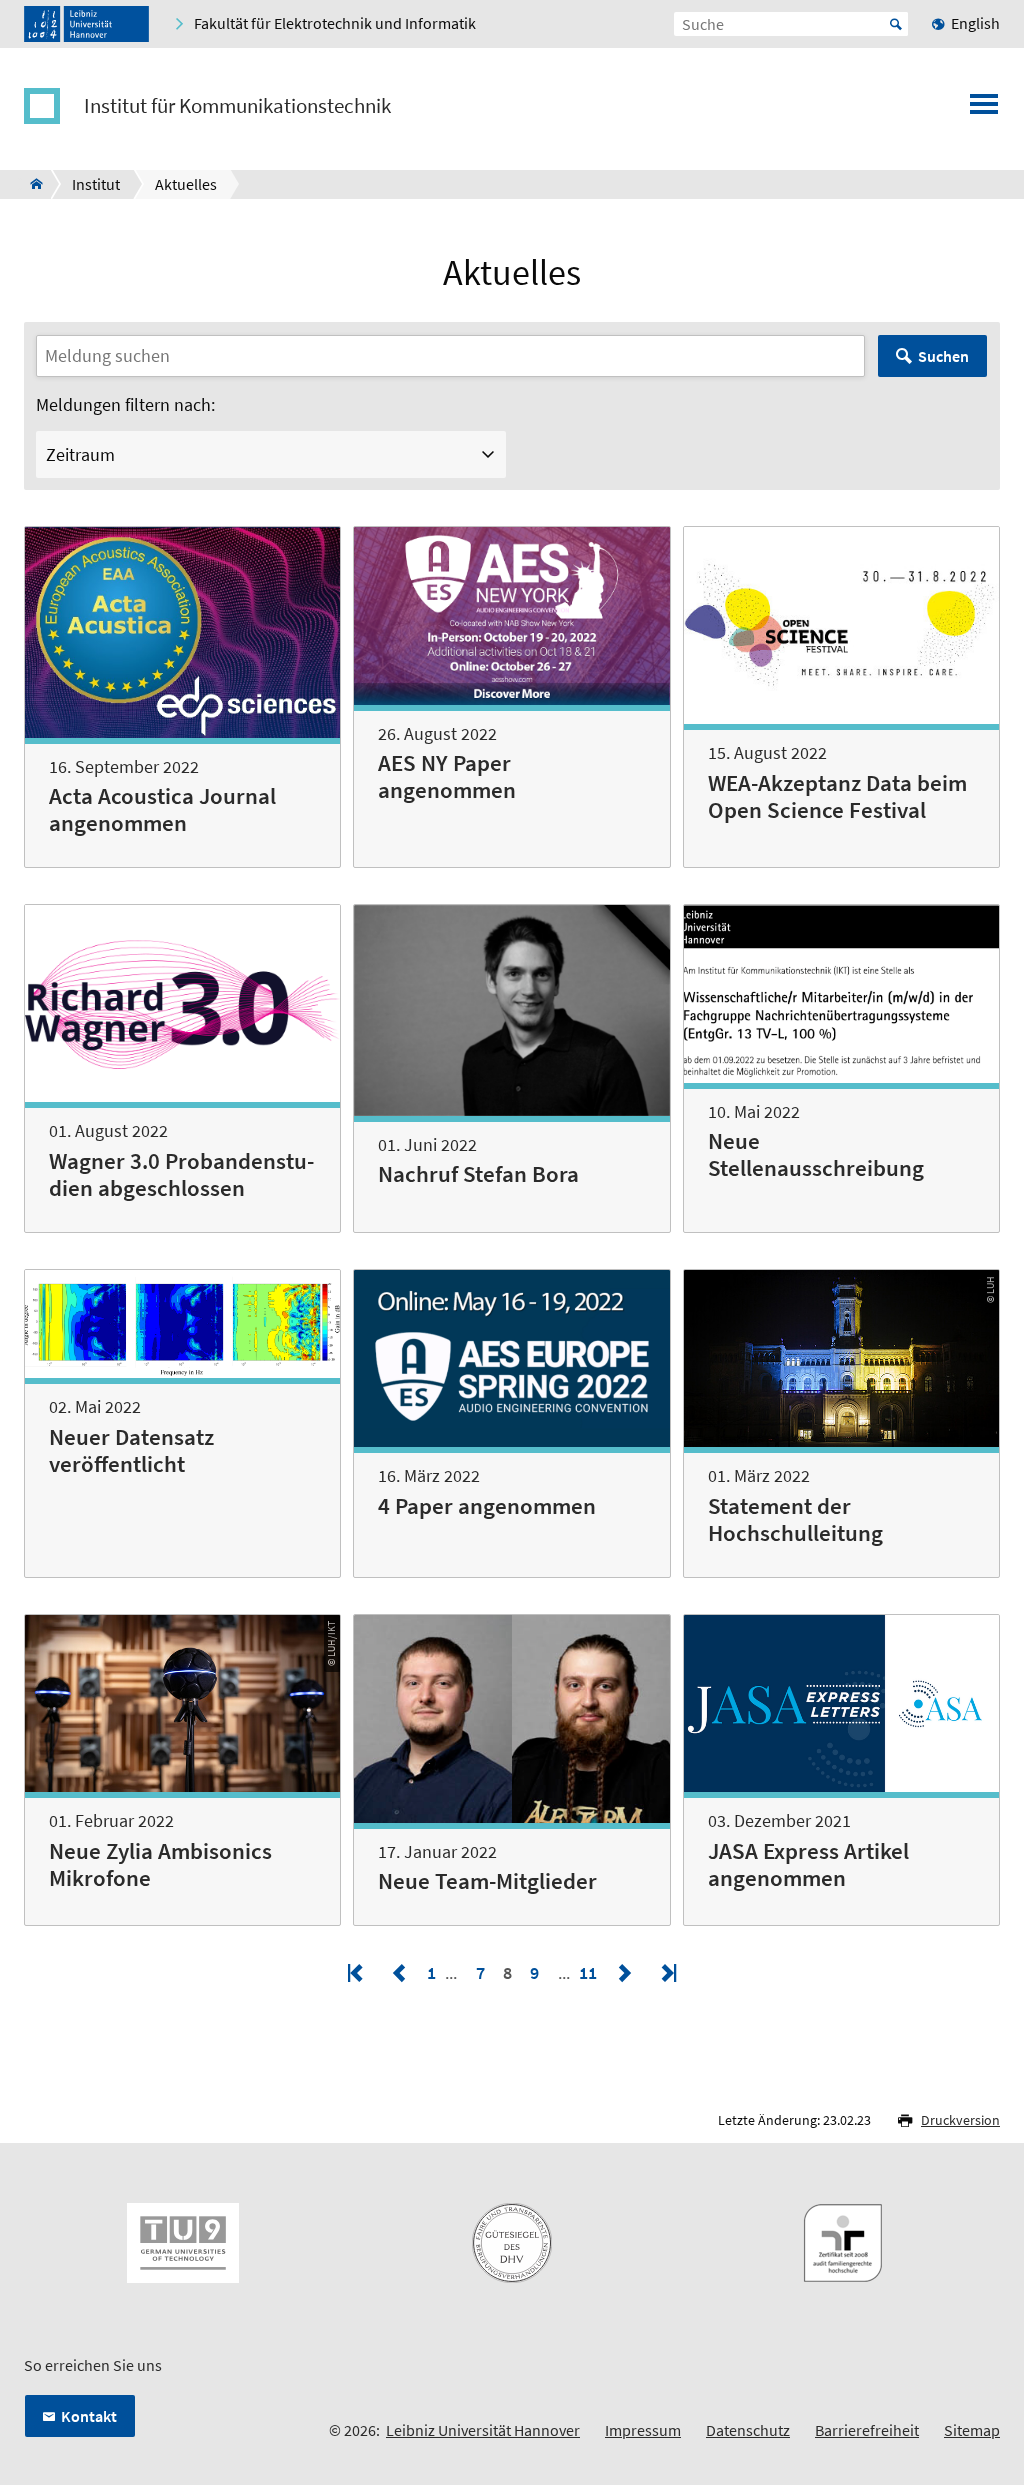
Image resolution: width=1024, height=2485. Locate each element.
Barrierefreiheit (867, 2430)
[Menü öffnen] (984, 110)
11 (590, 1972)
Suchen (943, 356)
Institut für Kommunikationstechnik (237, 106)
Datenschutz (748, 2430)
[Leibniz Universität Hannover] (86, 24)
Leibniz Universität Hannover (483, 2430)
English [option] (975, 23)
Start (896, 24)
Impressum (643, 2430)
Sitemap (972, 2430)
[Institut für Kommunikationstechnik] (30, 184)
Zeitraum (80, 454)
